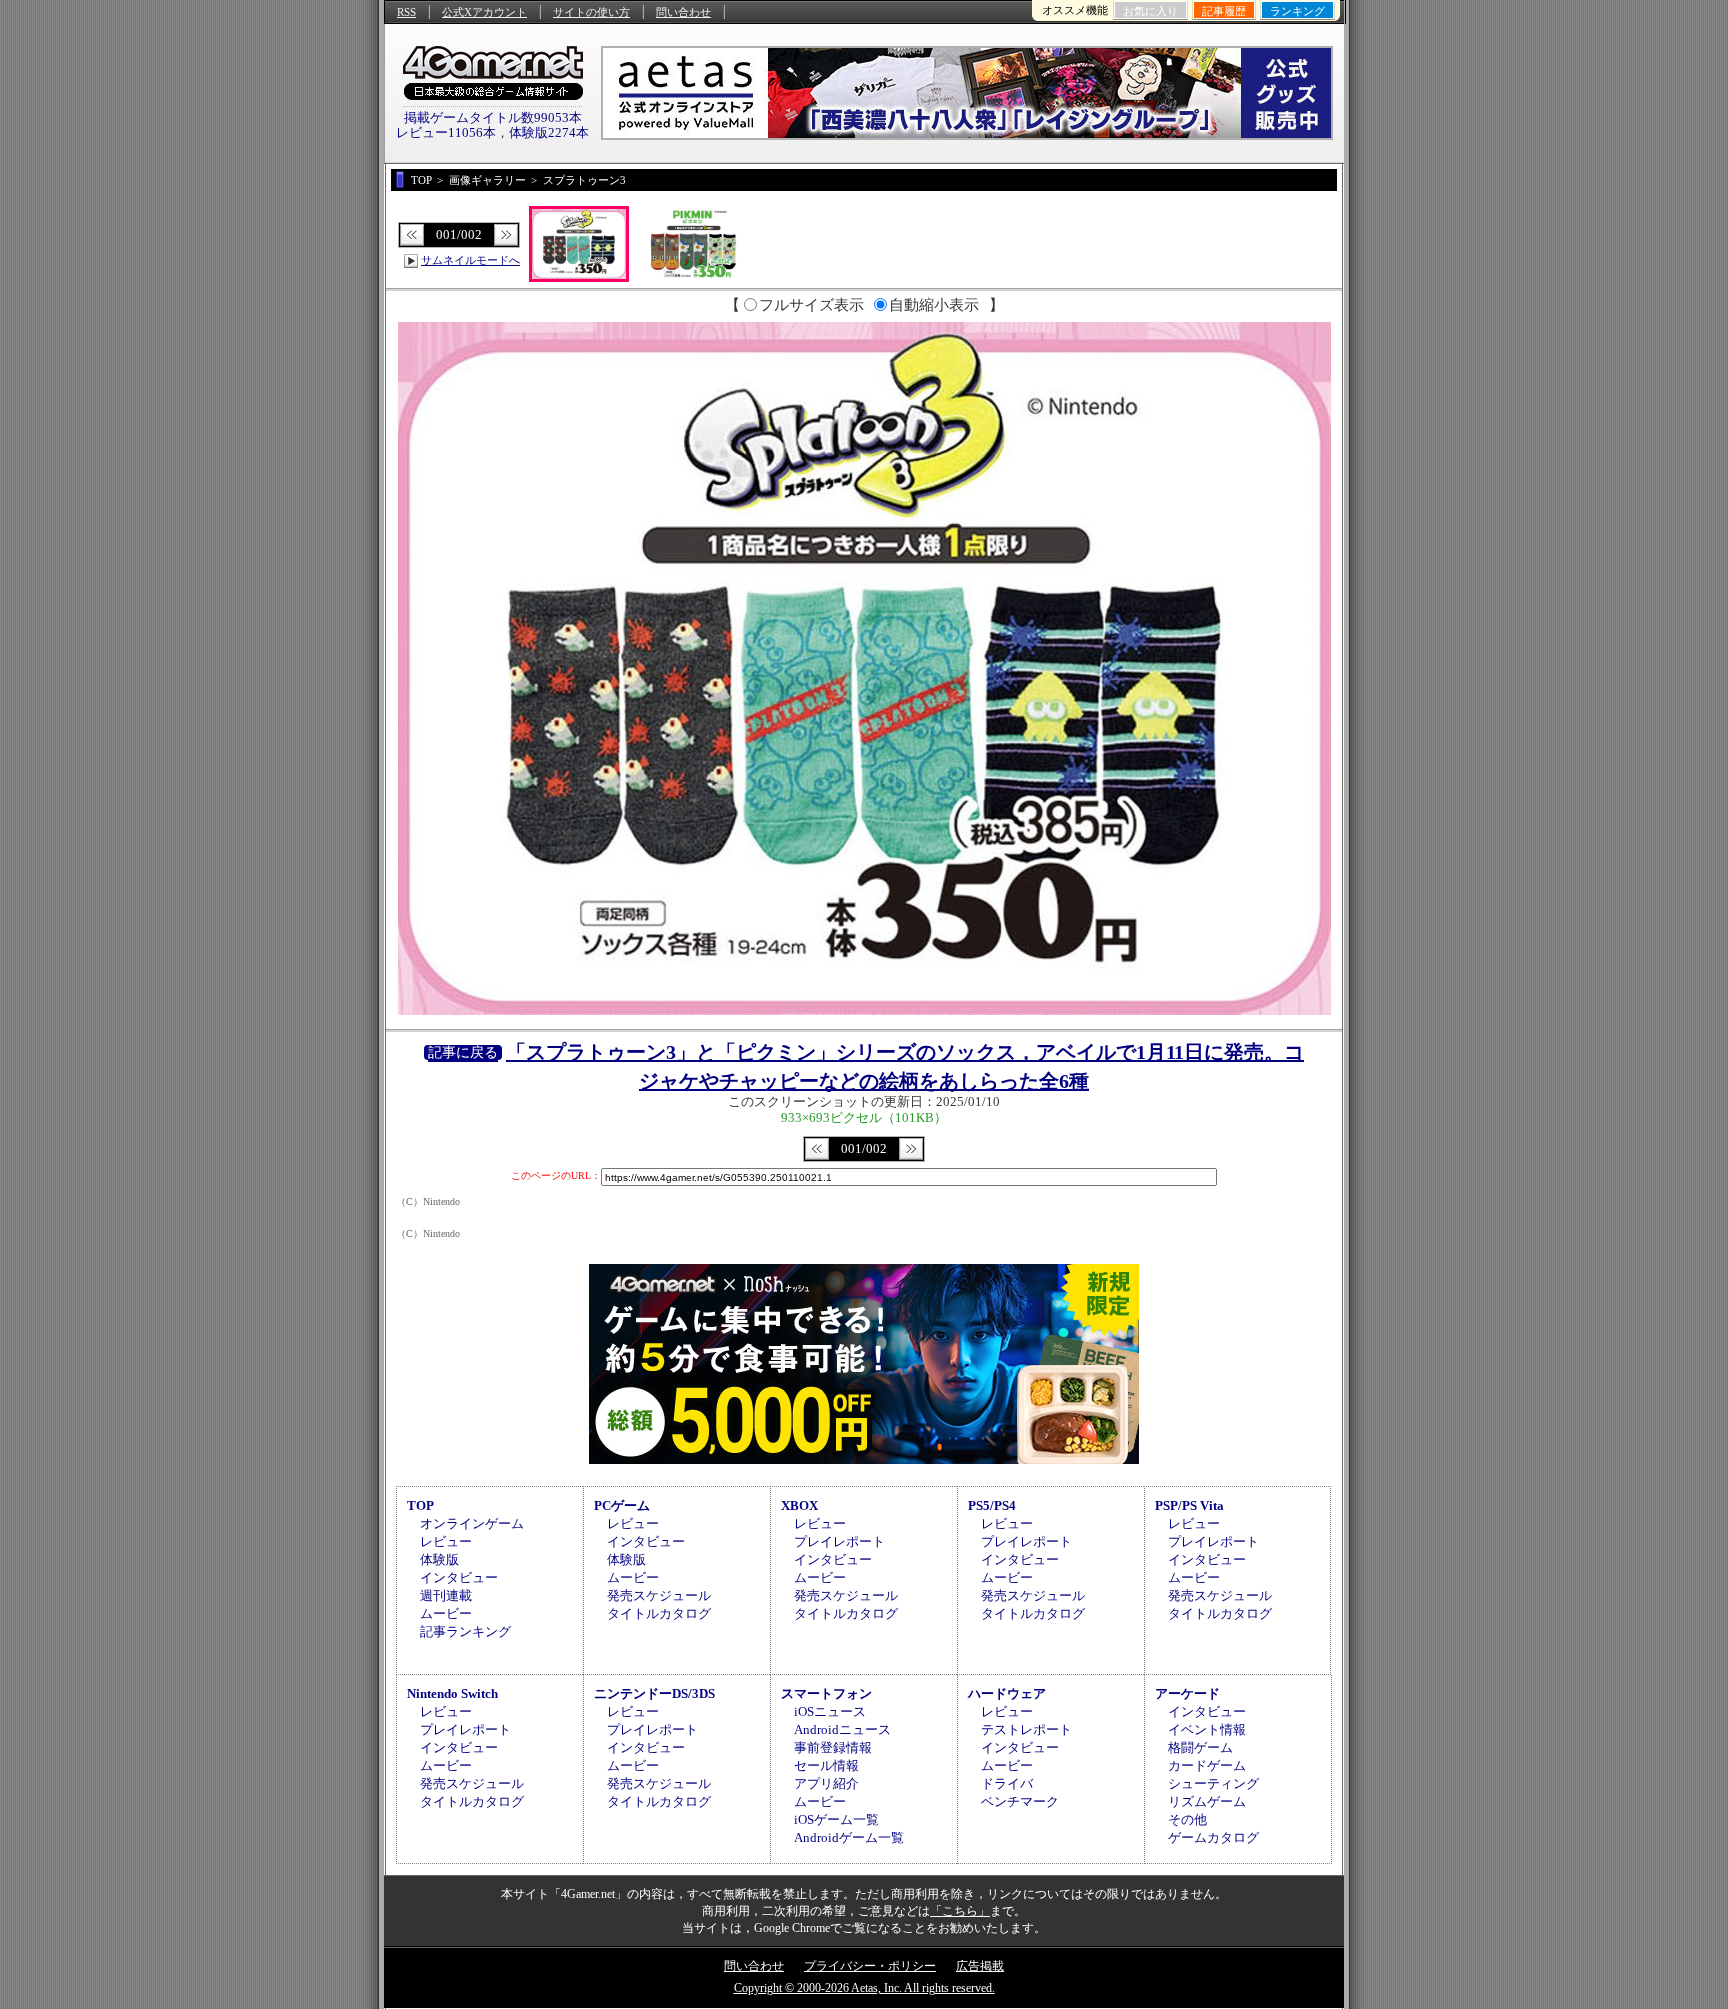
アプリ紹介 (826, 1783)
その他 (1187, 1819)
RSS (406, 12)
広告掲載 (980, 1966)
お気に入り (1150, 11)
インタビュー (459, 1577)
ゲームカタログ (1213, 1837)
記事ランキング (465, 1631)
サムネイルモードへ (470, 260)
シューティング (1213, 1783)
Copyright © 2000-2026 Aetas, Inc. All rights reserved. (864, 1988)
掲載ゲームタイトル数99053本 (493, 117)
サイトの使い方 (591, 12)
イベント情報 (1207, 1729)
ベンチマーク (1020, 1801)
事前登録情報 (833, 1747)
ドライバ (1007, 1783)
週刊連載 (446, 1595)
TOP (420, 1505)
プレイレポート (839, 1541)
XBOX (799, 1505)
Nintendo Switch (452, 1693)
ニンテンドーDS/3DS (654, 1693)
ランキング (1297, 11)
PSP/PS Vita (1189, 1505)
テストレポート (1026, 1729)
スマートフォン (826, 1693)
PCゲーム (622, 1505)
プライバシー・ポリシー (870, 1966)
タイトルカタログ (659, 1613)
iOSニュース (830, 1711)
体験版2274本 (549, 132)
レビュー (446, 1541)
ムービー (446, 1613)
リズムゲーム (1207, 1801)
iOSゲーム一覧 (836, 1819)
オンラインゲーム (472, 1523)
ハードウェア (1007, 1693)
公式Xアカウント (484, 12)
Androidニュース (842, 1729)
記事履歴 (1224, 11)
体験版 (439, 1559)
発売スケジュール (659, 1595)
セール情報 (826, 1765)
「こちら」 (960, 1911)
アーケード (1187, 1693)
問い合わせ (683, 12)
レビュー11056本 (446, 132)
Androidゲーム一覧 (849, 1837)
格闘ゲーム (1200, 1747)
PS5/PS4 (992, 1505)
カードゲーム (1207, 1765)
